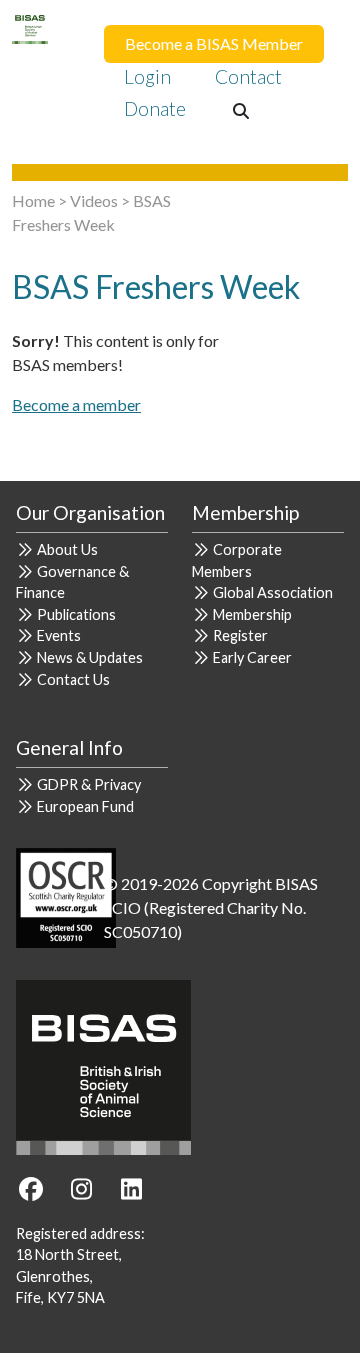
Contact (248, 76)
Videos (94, 200)
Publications (76, 614)
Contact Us (73, 679)
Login (147, 76)
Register (240, 635)
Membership (252, 614)
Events (59, 635)
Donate (155, 108)
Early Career (252, 657)
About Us (67, 549)
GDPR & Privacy (89, 784)
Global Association (273, 592)
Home (33, 200)
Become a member (76, 404)
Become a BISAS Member (214, 43)
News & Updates (90, 657)
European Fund (85, 806)
